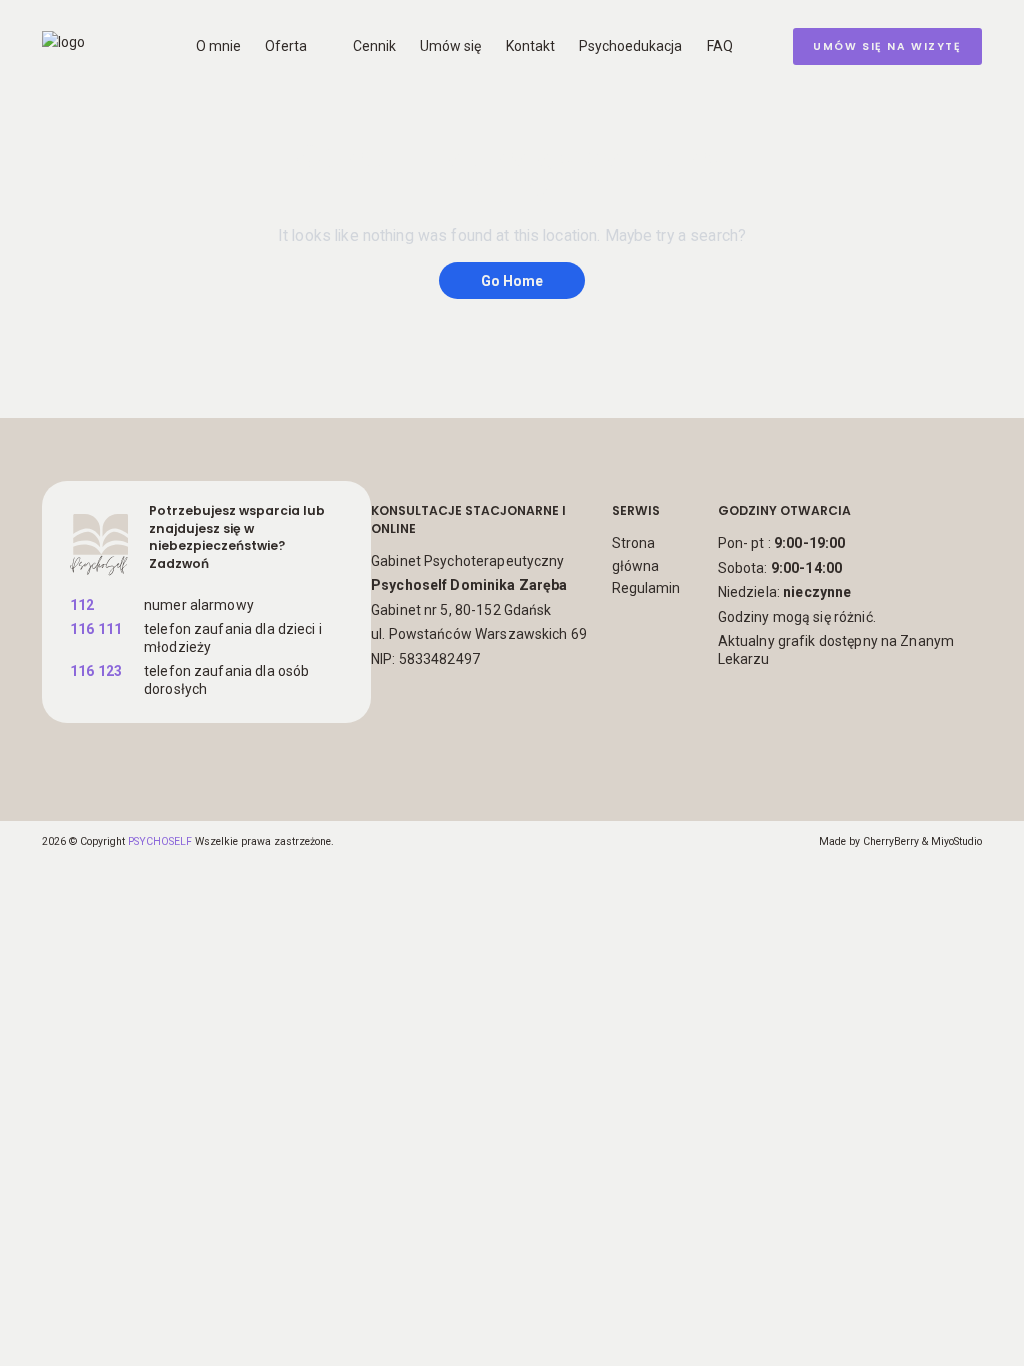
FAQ (720, 46)
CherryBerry (891, 841)
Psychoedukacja (630, 46)
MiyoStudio (956, 841)
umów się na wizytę (887, 46)
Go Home (512, 280)
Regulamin (646, 588)
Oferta (286, 46)
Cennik (374, 46)
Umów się (450, 46)
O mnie (218, 46)
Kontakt (530, 46)
